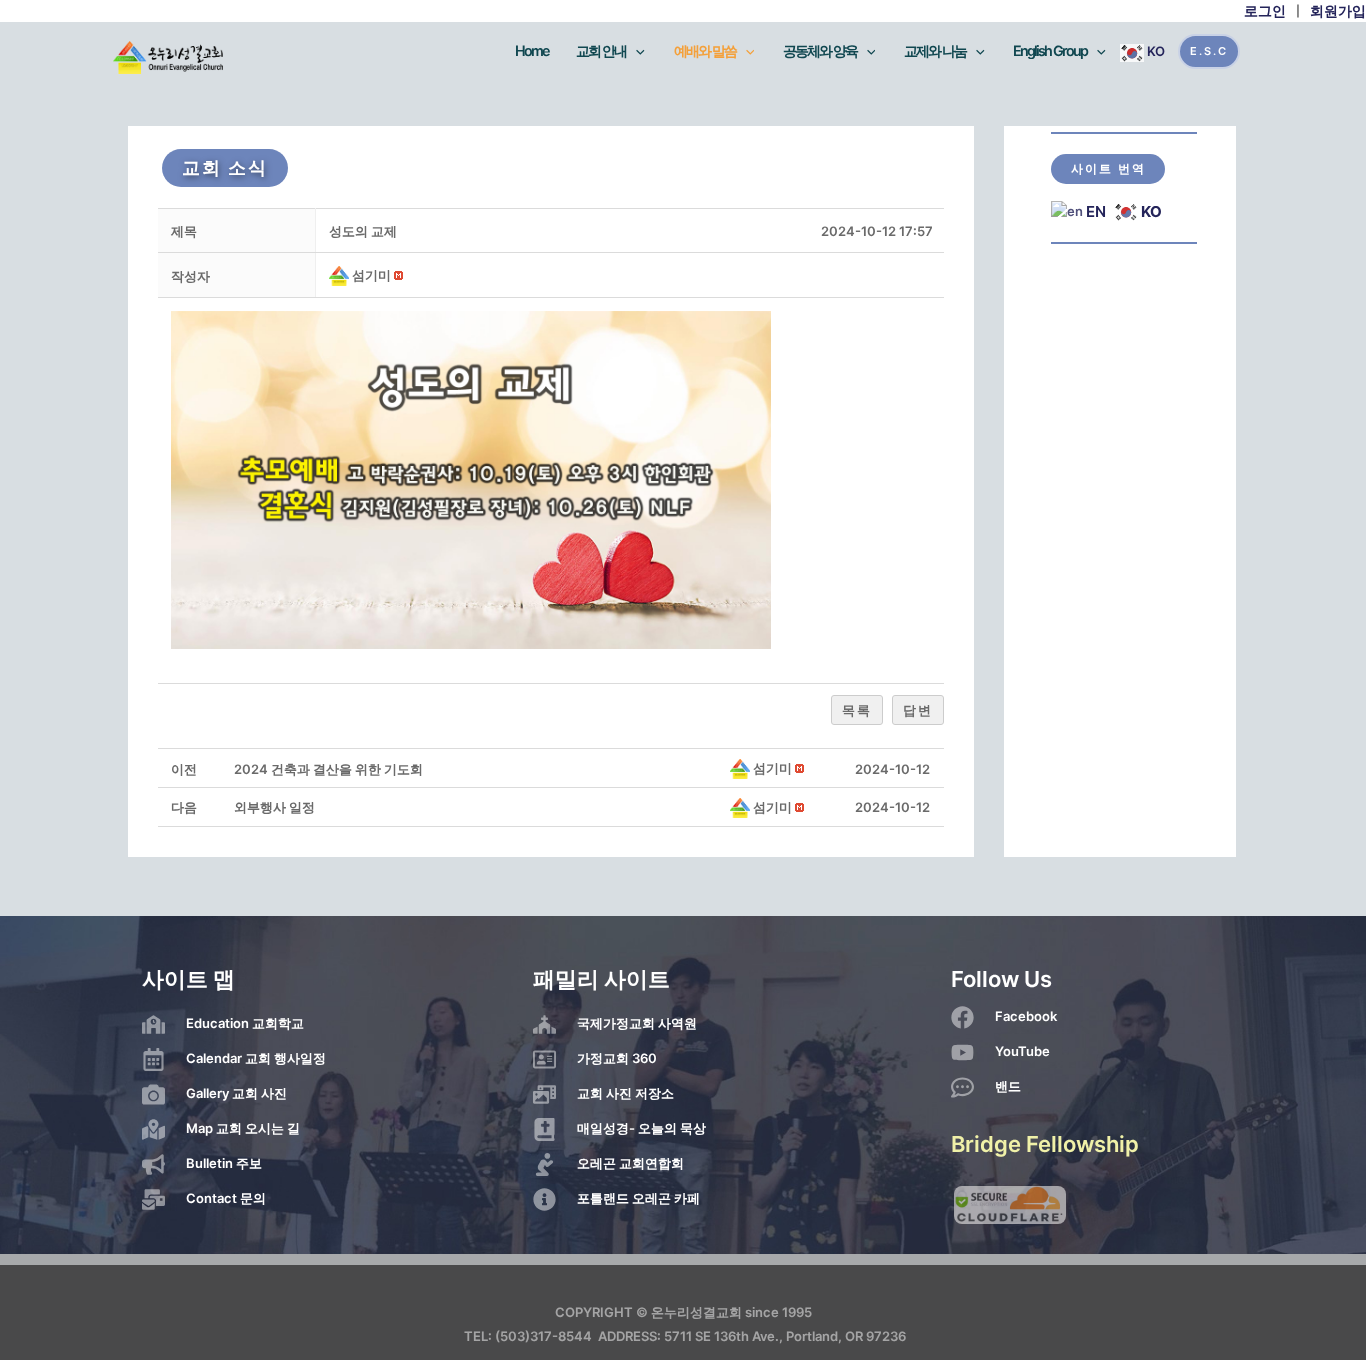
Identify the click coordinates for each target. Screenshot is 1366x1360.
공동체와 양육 (820, 50)
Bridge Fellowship (1045, 1144)
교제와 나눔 (935, 50)
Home (531, 50)
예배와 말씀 (705, 50)
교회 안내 (601, 50)
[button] (340, 275)
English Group (1050, 50)
